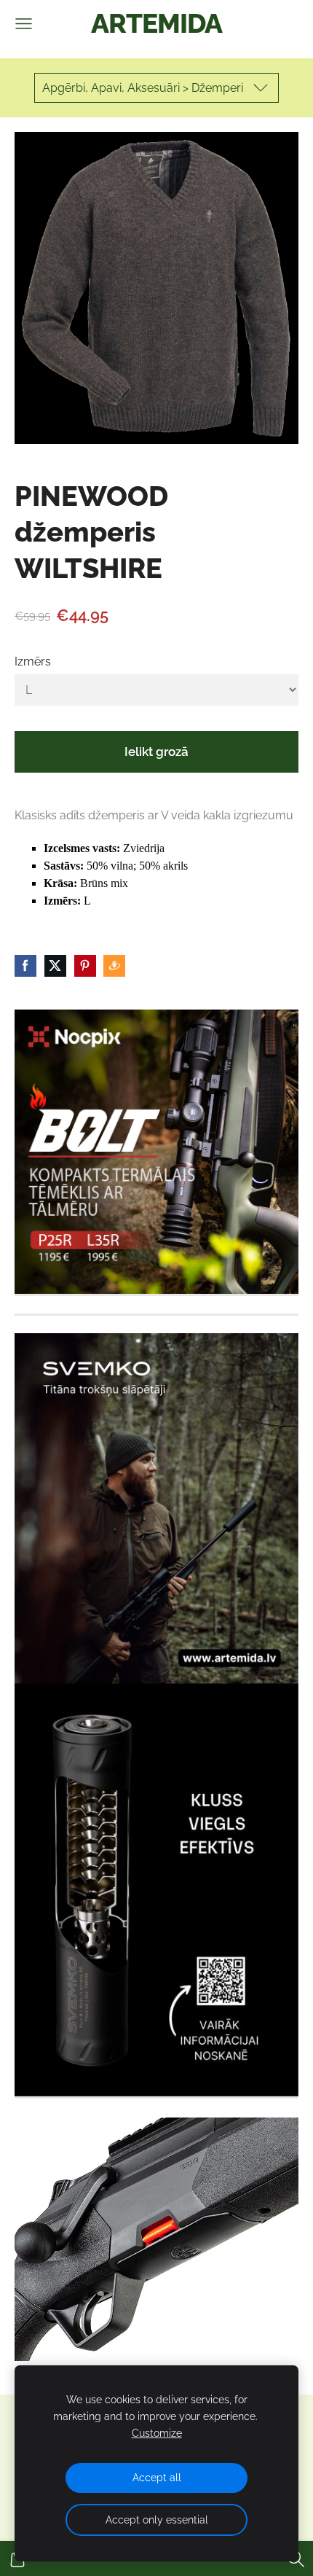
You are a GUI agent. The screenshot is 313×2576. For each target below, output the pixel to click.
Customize (157, 2433)
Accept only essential (157, 2520)
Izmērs (33, 661)
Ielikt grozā (156, 752)
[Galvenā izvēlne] (24, 24)
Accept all (157, 2477)
